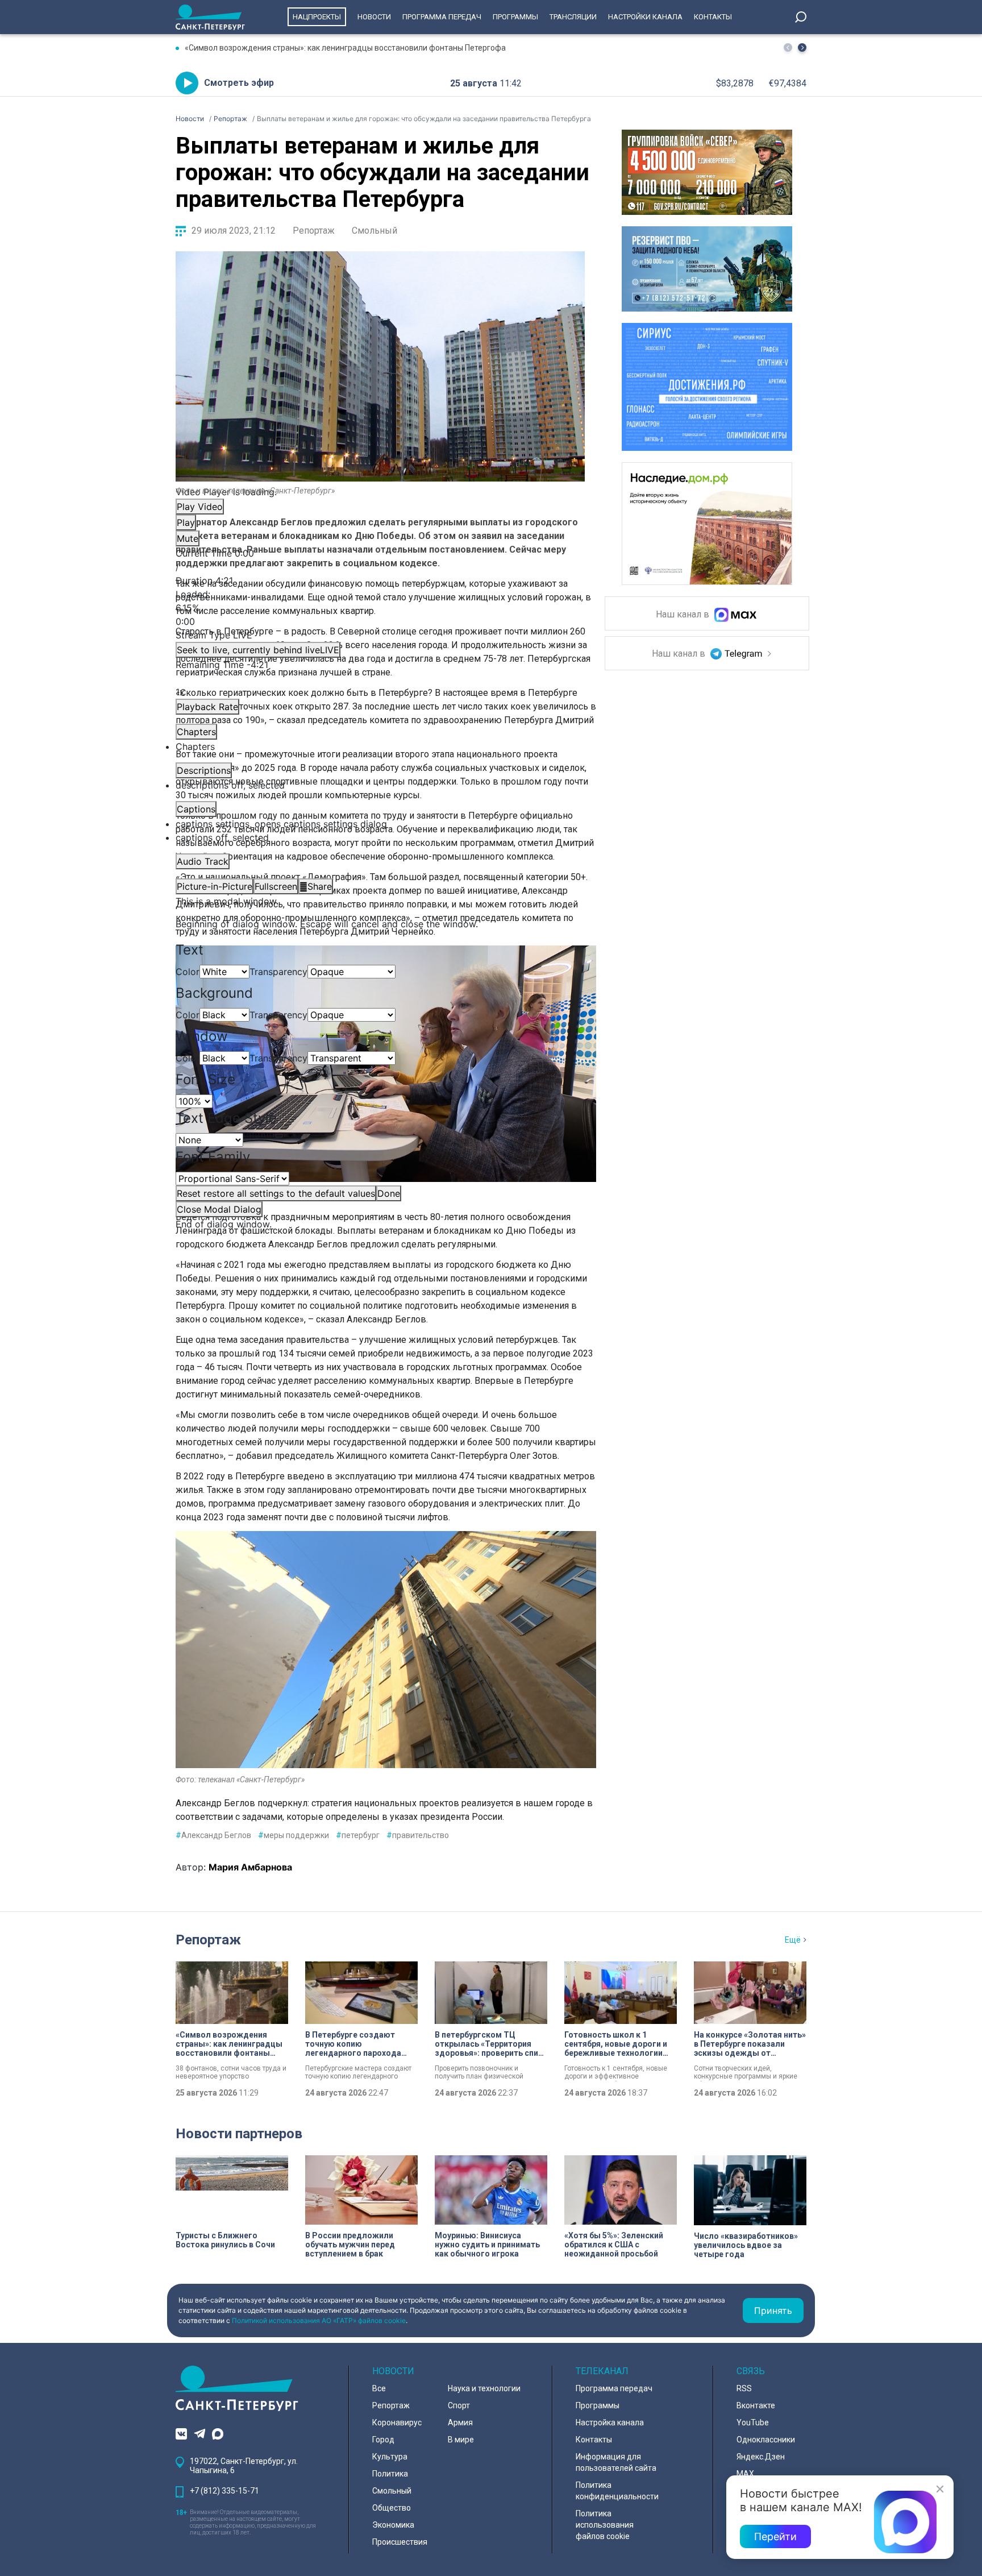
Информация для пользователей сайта (616, 2462)
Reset (276, 1193)
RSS (744, 2388)
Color (188, 972)
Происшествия (400, 2542)
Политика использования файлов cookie (605, 2525)
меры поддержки (294, 1835)
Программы (515, 17)
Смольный (375, 231)
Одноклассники (766, 2440)
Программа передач (442, 17)
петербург (358, 1835)
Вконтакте (756, 2405)
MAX (745, 2474)
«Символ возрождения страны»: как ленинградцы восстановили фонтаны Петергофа (345, 48)
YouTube (753, 2422)
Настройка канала (610, 2422)
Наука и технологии (484, 2388)
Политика (390, 2474)
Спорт (459, 2405)
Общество (392, 2508)
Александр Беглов (213, 1835)
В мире (461, 2440)
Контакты (713, 17)
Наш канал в (684, 615)
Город (383, 2440)
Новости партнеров (239, 2134)
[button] (802, 47)
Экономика (393, 2525)
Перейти (775, 2536)
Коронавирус (397, 2422)
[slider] (380, 608)
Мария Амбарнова (250, 1867)
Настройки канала (645, 17)
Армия (460, 2422)
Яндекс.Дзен (761, 2457)
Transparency (278, 972)
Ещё (793, 1940)
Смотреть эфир (239, 83)
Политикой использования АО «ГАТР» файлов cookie (319, 2320)
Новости (374, 17)
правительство (418, 1835)
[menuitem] (380, 824)
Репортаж (314, 231)
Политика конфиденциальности (617, 2491)
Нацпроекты (317, 17)
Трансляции (573, 17)
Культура (390, 2457)
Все (379, 2388)
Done (389, 1193)
